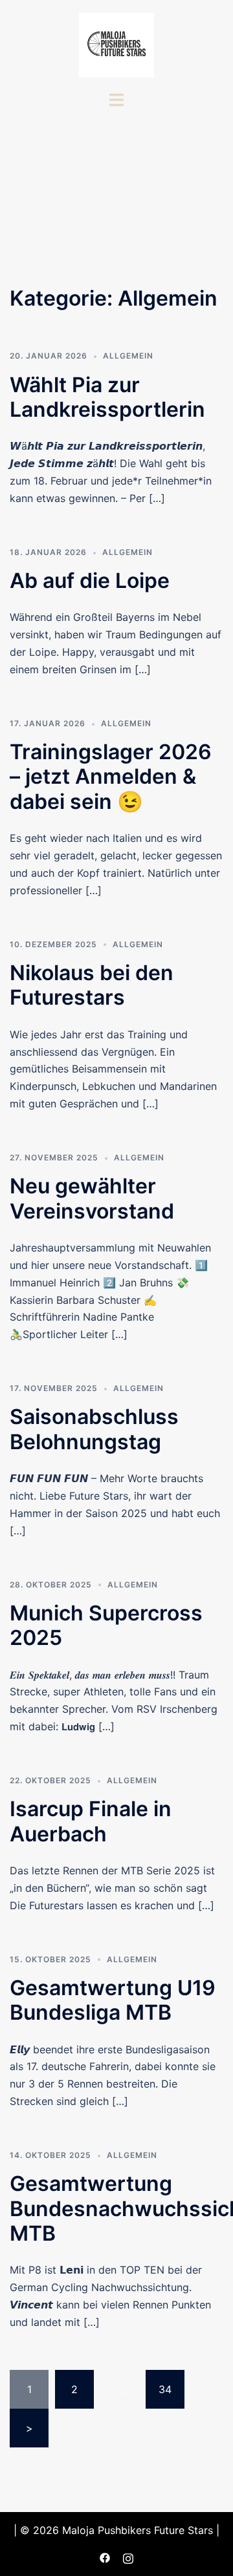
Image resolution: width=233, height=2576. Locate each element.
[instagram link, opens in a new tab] (128, 2557)
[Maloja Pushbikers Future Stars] (116, 44)
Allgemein (128, 356)
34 (165, 2389)
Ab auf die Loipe (90, 581)
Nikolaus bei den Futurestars (92, 985)
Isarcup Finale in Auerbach (91, 1821)
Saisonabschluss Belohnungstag (94, 1429)
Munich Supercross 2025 (106, 1625)
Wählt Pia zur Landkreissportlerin (107, 397)
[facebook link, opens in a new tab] (105, 2557)
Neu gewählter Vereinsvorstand (92, 1198)
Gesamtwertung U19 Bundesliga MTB (113, 2000)
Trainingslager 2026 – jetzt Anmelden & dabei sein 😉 (111, 777)
